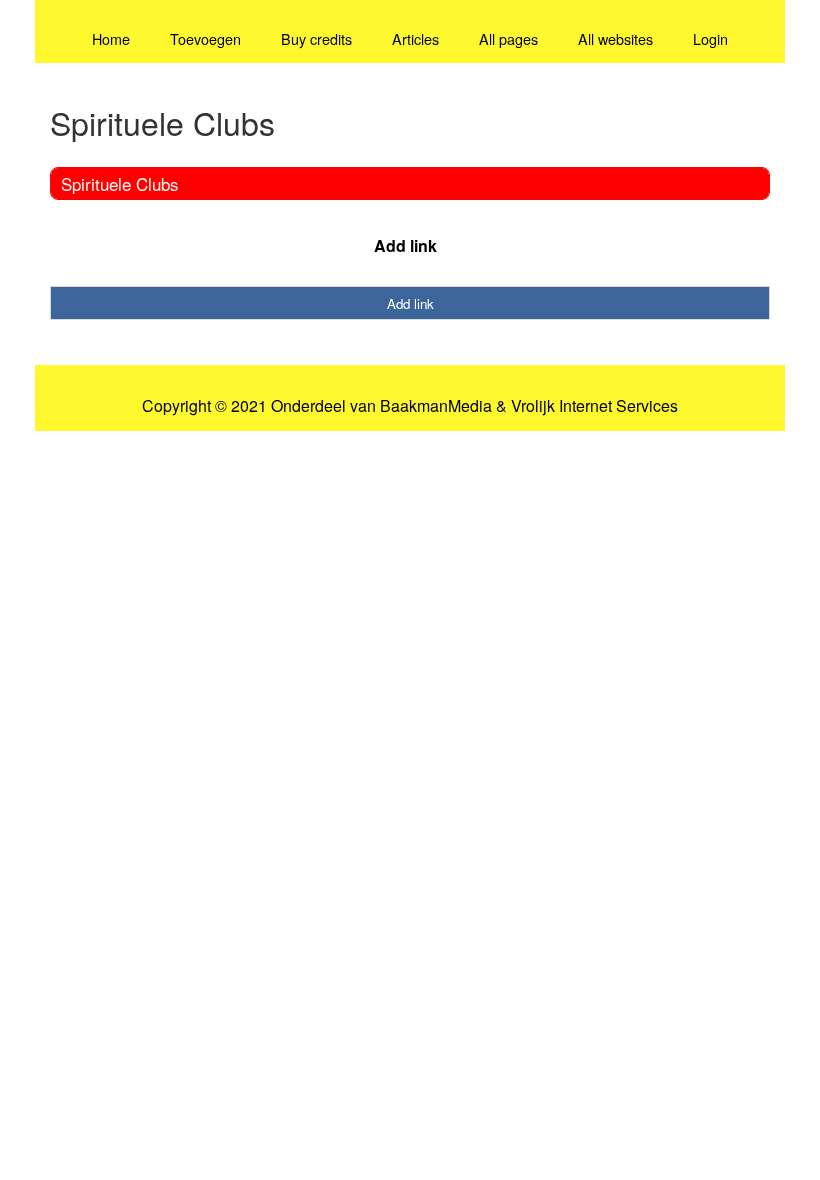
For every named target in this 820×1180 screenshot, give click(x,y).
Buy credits (316, 38)
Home (111, 38)
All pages (508, 38)
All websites (615, 38)
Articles (415, 38)
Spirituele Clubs (120, 183)
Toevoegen (205, 38)
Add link (405, 245)
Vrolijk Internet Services (594, 406)
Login (710, 38)
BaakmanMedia (436, 406)
